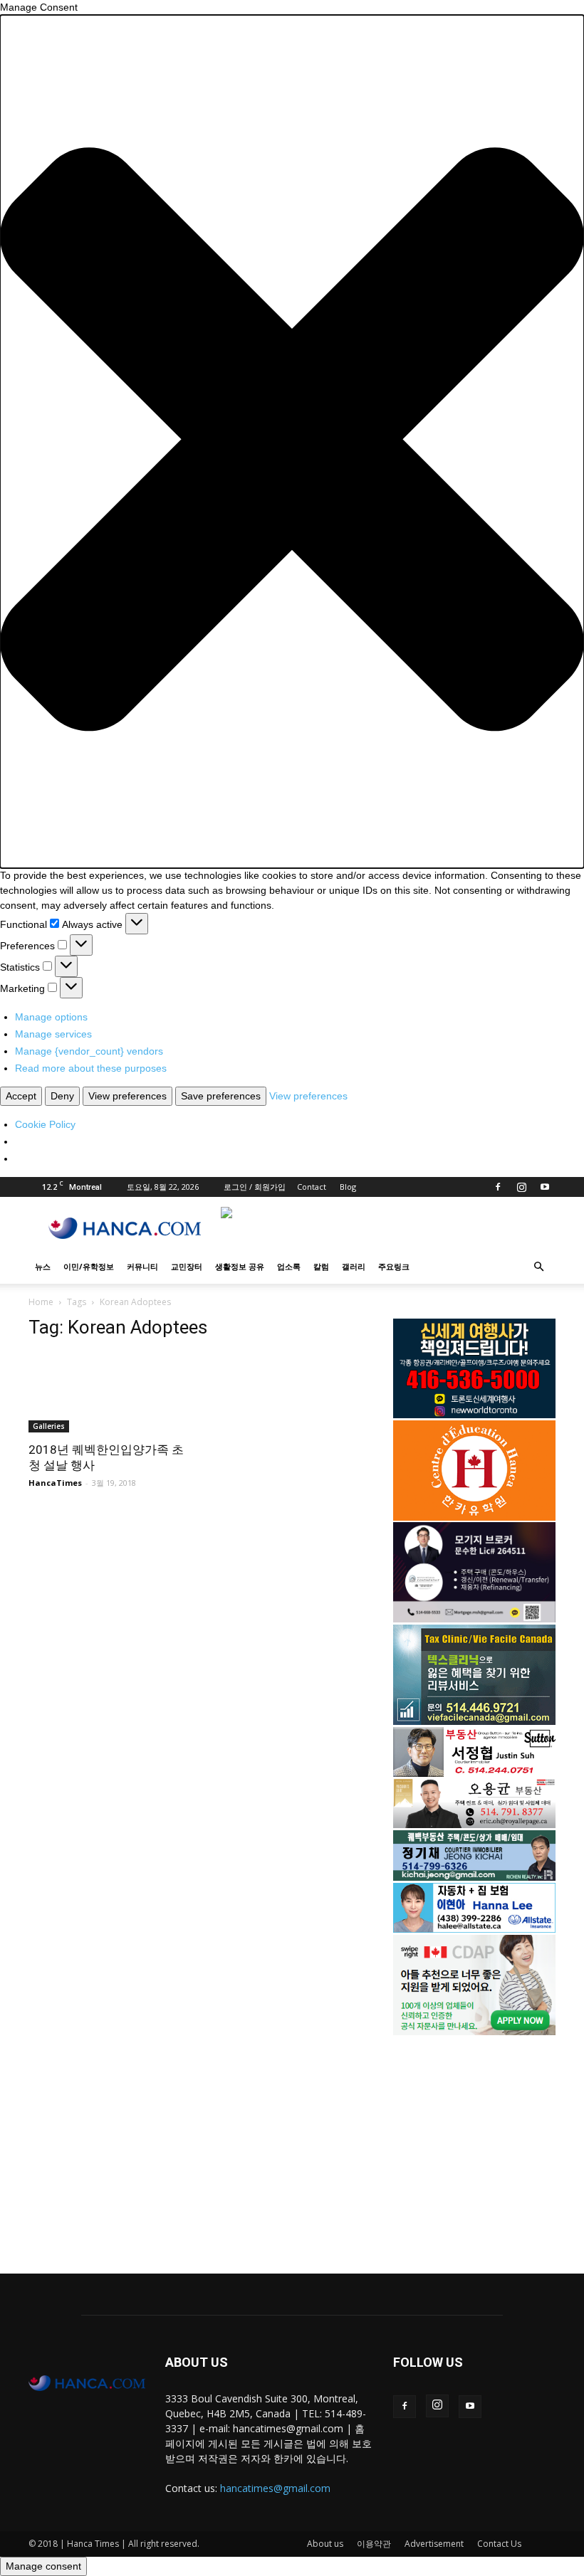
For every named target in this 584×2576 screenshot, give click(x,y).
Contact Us (499, 2544)
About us (325, 2544)
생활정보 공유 (240, 1266)
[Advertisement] (474, 2143)
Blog (348, 1187)
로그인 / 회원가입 (255, 1187)
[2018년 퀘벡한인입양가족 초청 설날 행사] (110, 1393)
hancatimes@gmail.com (275, 2488)
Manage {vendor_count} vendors (89, 1051)
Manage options (51, 1017)
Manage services (53, 1034)
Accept (21, 1096)
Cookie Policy (45, 1124)
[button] (292, 442)
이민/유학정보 (89, 1266)
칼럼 (321, 1266)
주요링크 (394, 1266)
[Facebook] (498, 1187)
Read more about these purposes (91, 1068)
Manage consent (43, 2566)
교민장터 (187, 1266)
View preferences (127, 1096)
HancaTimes (55, 1483)
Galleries (49, 1426)
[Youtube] (545, 1187)
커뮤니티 (142, 1266)
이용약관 (374, 2544)
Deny (62, 1096)
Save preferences (221, 1096)
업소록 (289, 1266)
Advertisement (434, 2544)
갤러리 (354, 1266)
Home (41, 1302)
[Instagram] (521, 1187)
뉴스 (43, 1266)
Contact (312, 1187)
